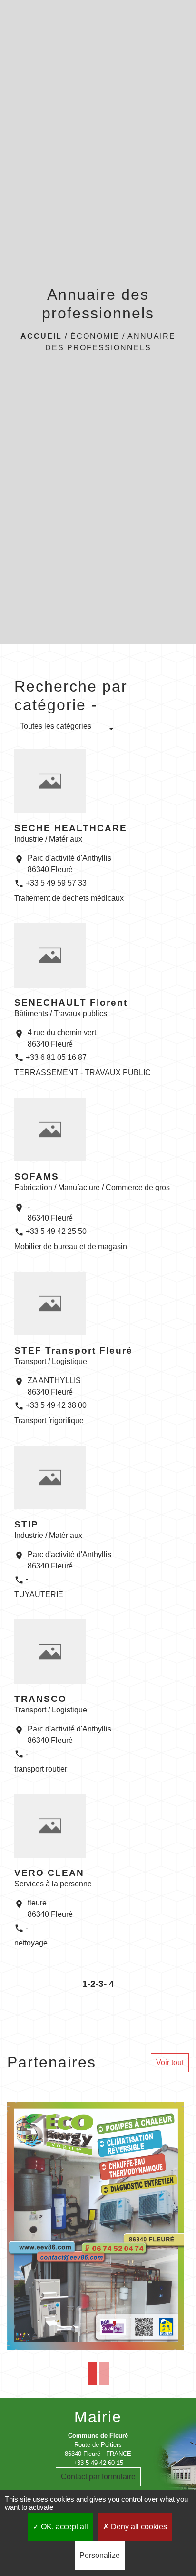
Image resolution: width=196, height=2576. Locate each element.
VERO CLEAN (49, 1873)
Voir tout (170, 2062)
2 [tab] (104, 2373)
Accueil (41, 336)
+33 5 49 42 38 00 (56, 1405)
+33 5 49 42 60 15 (98, 2463)
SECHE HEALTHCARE (71, 828)
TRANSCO (40, 1699)
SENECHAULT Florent (71, 1003)
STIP (26, 1524)
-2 (92, 1984)
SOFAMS (37, 1176)
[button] (67, 730)
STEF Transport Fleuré (73, 1350)
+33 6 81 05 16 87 (56, 1057)
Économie (95, 336)
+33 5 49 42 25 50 (56, 1231)
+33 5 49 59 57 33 (56, 883)
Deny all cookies (138, 2527)
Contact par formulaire (98, 2477)
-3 (100, 1984)
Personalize (100, 2555)
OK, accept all (64, 2527)
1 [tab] (92, 2373)
